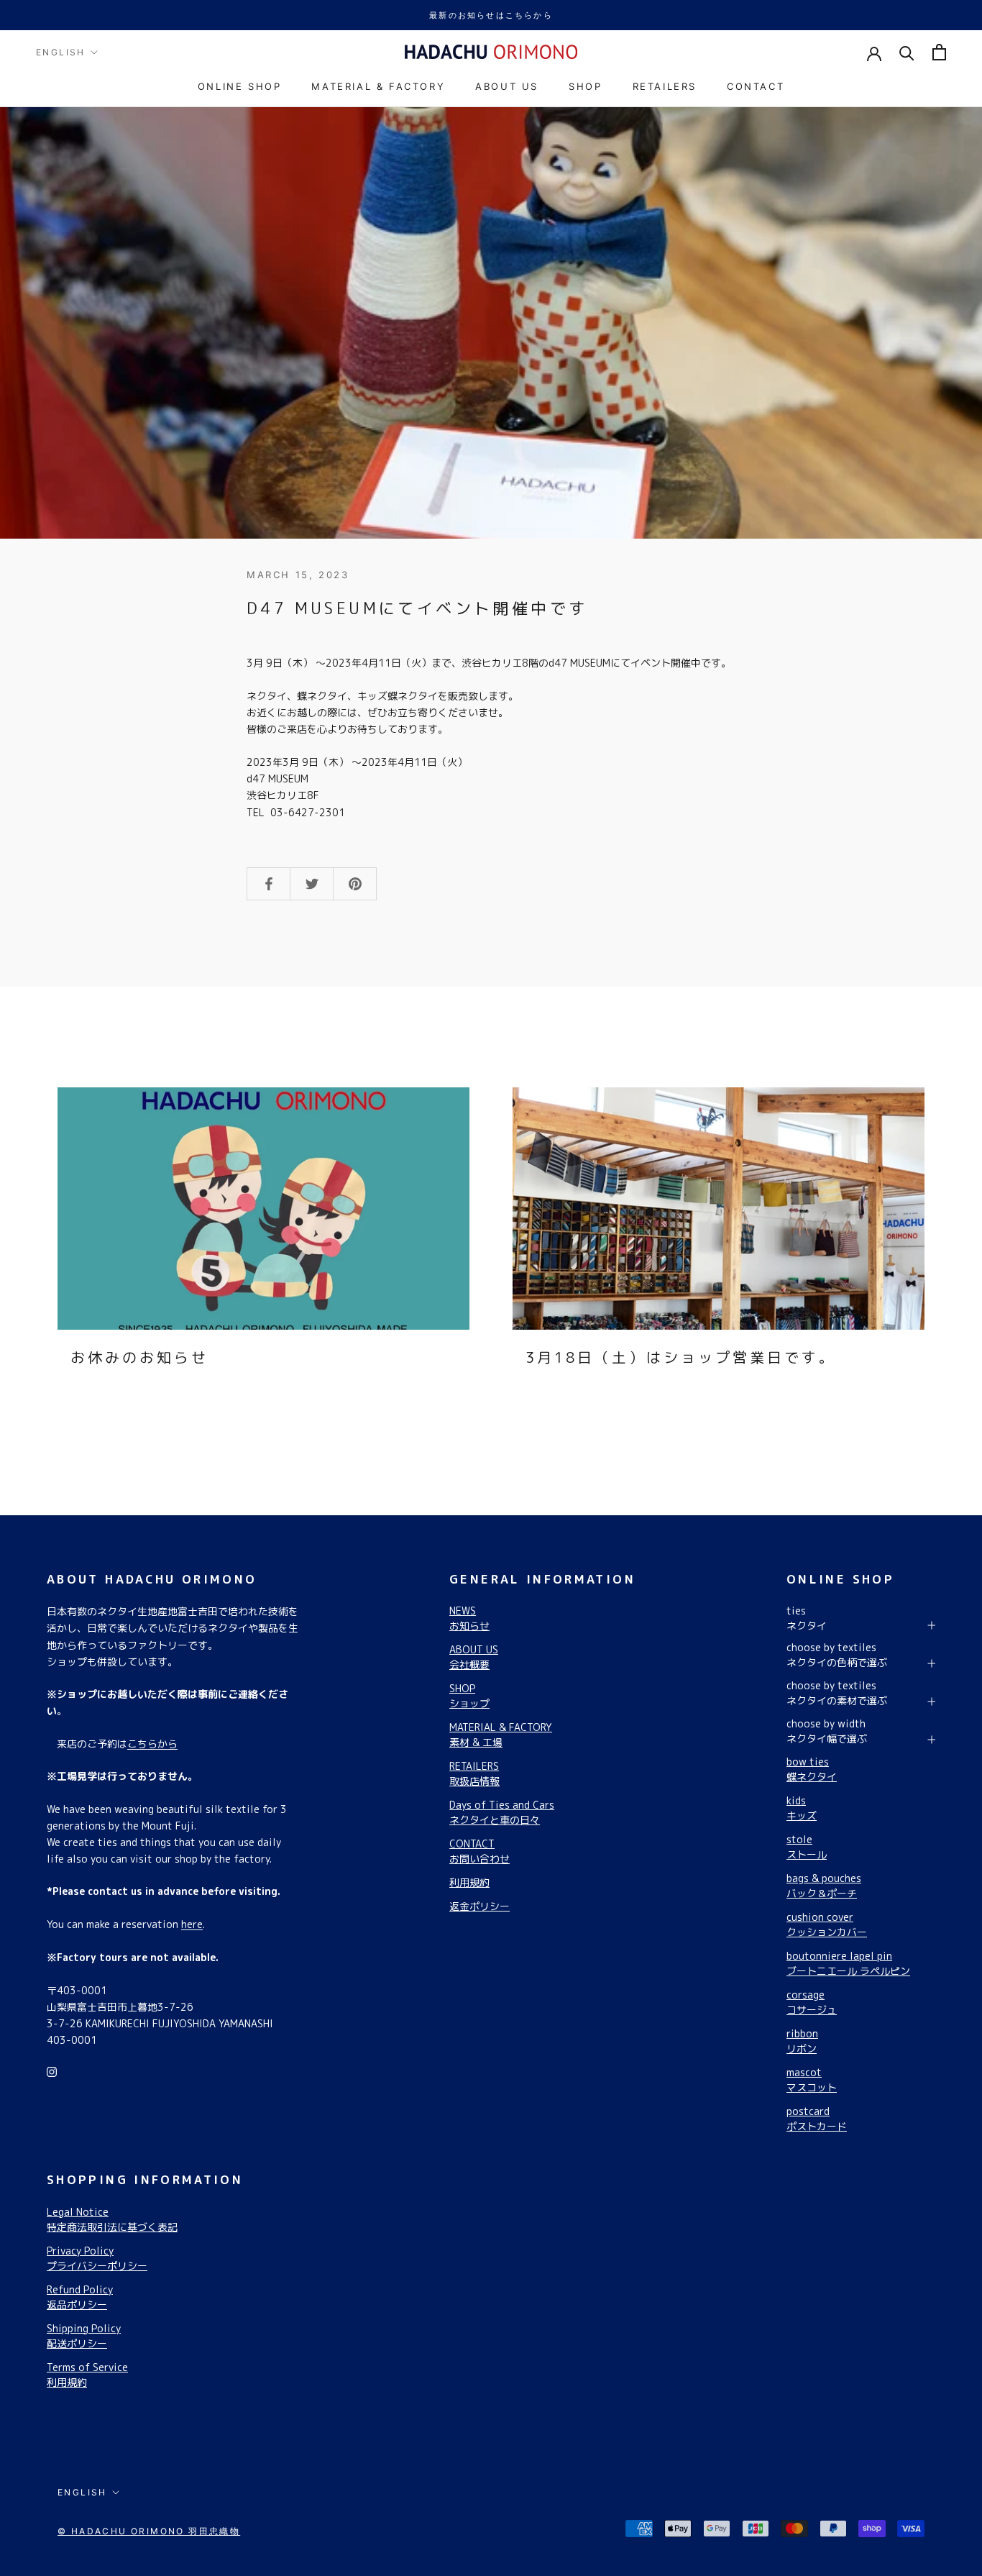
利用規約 (469, 1882)
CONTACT (756, 86)
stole (807, 1847)
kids (802, 1808)
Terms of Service (87, 2375)
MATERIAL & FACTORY (378, 86)
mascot (812, 2080)
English (61, 52)
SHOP (585, 86)
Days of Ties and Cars (502, 1812)
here (192, 1924)
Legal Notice (112, 2219)
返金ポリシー (479, 1906)
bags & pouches (824, 1886)
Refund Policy (80, 2297)
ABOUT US (507, 86)
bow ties (812, 1769)
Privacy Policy (97, 2258)
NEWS (469, 1618)
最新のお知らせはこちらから (491, 15)
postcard (817, 2119)
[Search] (907, 52)
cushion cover (827, 1924)
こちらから (152, 1744)
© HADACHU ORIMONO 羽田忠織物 (149, 2531)
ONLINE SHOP (240, 86)
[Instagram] (52, 2071)
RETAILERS (665, 86)
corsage (812, 2002)
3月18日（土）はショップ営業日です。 (681, 1357)
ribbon (802, 2041)
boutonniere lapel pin (848, 1963)
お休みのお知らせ (139, 1357)
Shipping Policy (84, 2336)
